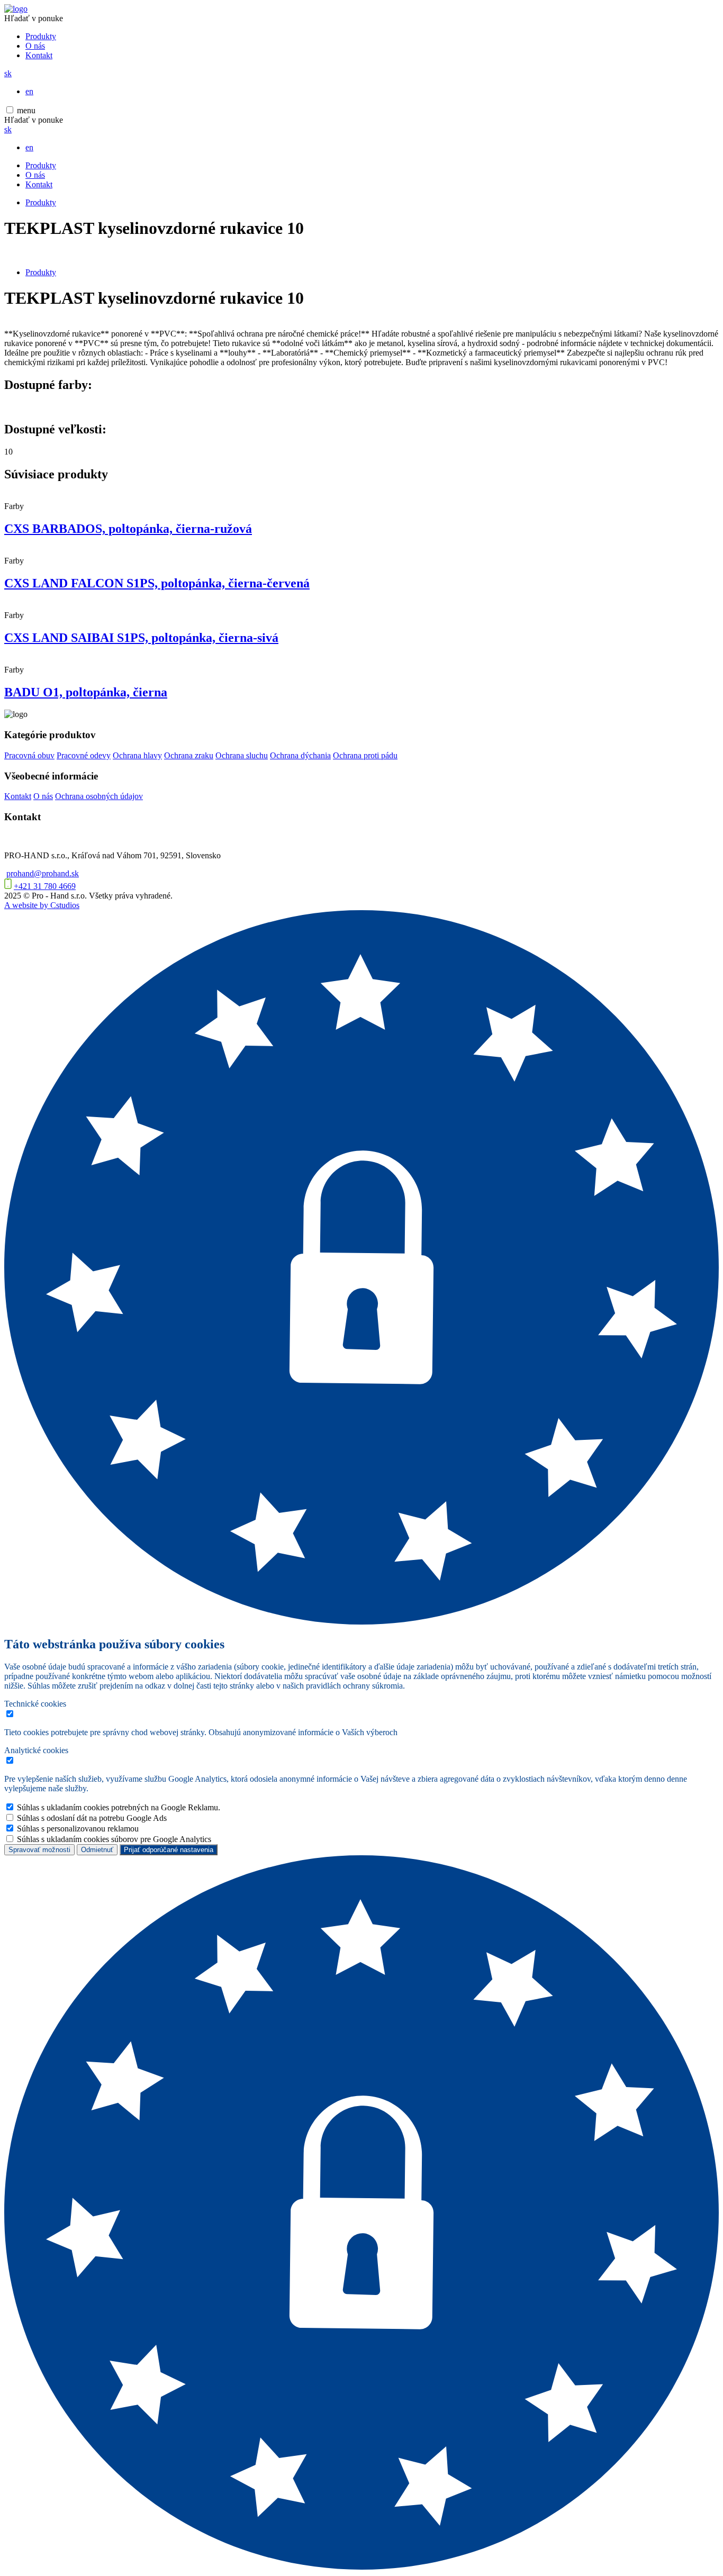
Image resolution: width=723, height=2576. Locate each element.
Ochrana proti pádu (365, 755)
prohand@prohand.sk (43, 873)
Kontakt (39, 55)
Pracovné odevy (84, 755)
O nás (35, 46)
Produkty (41, 36)
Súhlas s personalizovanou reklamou (78, 1829)
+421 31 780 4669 (45, 886)
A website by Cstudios (42, 905)
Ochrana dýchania (300, 755)
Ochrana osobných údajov (99, 796)
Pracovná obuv (29, 755)
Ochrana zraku (189, 755)
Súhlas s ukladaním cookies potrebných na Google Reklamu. (119, 1807)
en (29, 91)
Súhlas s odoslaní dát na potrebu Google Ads (92, 1818)
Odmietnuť (97, 1850)
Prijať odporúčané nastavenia (169, 1850)
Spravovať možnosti (39, 1850)
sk (8, 73)
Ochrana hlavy (137, 755)
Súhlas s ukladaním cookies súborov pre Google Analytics (114, 1839)
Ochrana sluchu (242, 755)
